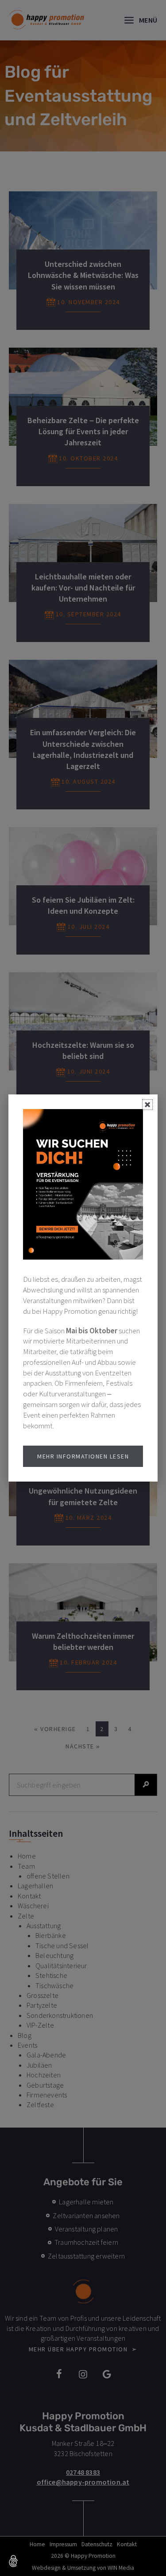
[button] (14, 2562)
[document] (83, 1288)
